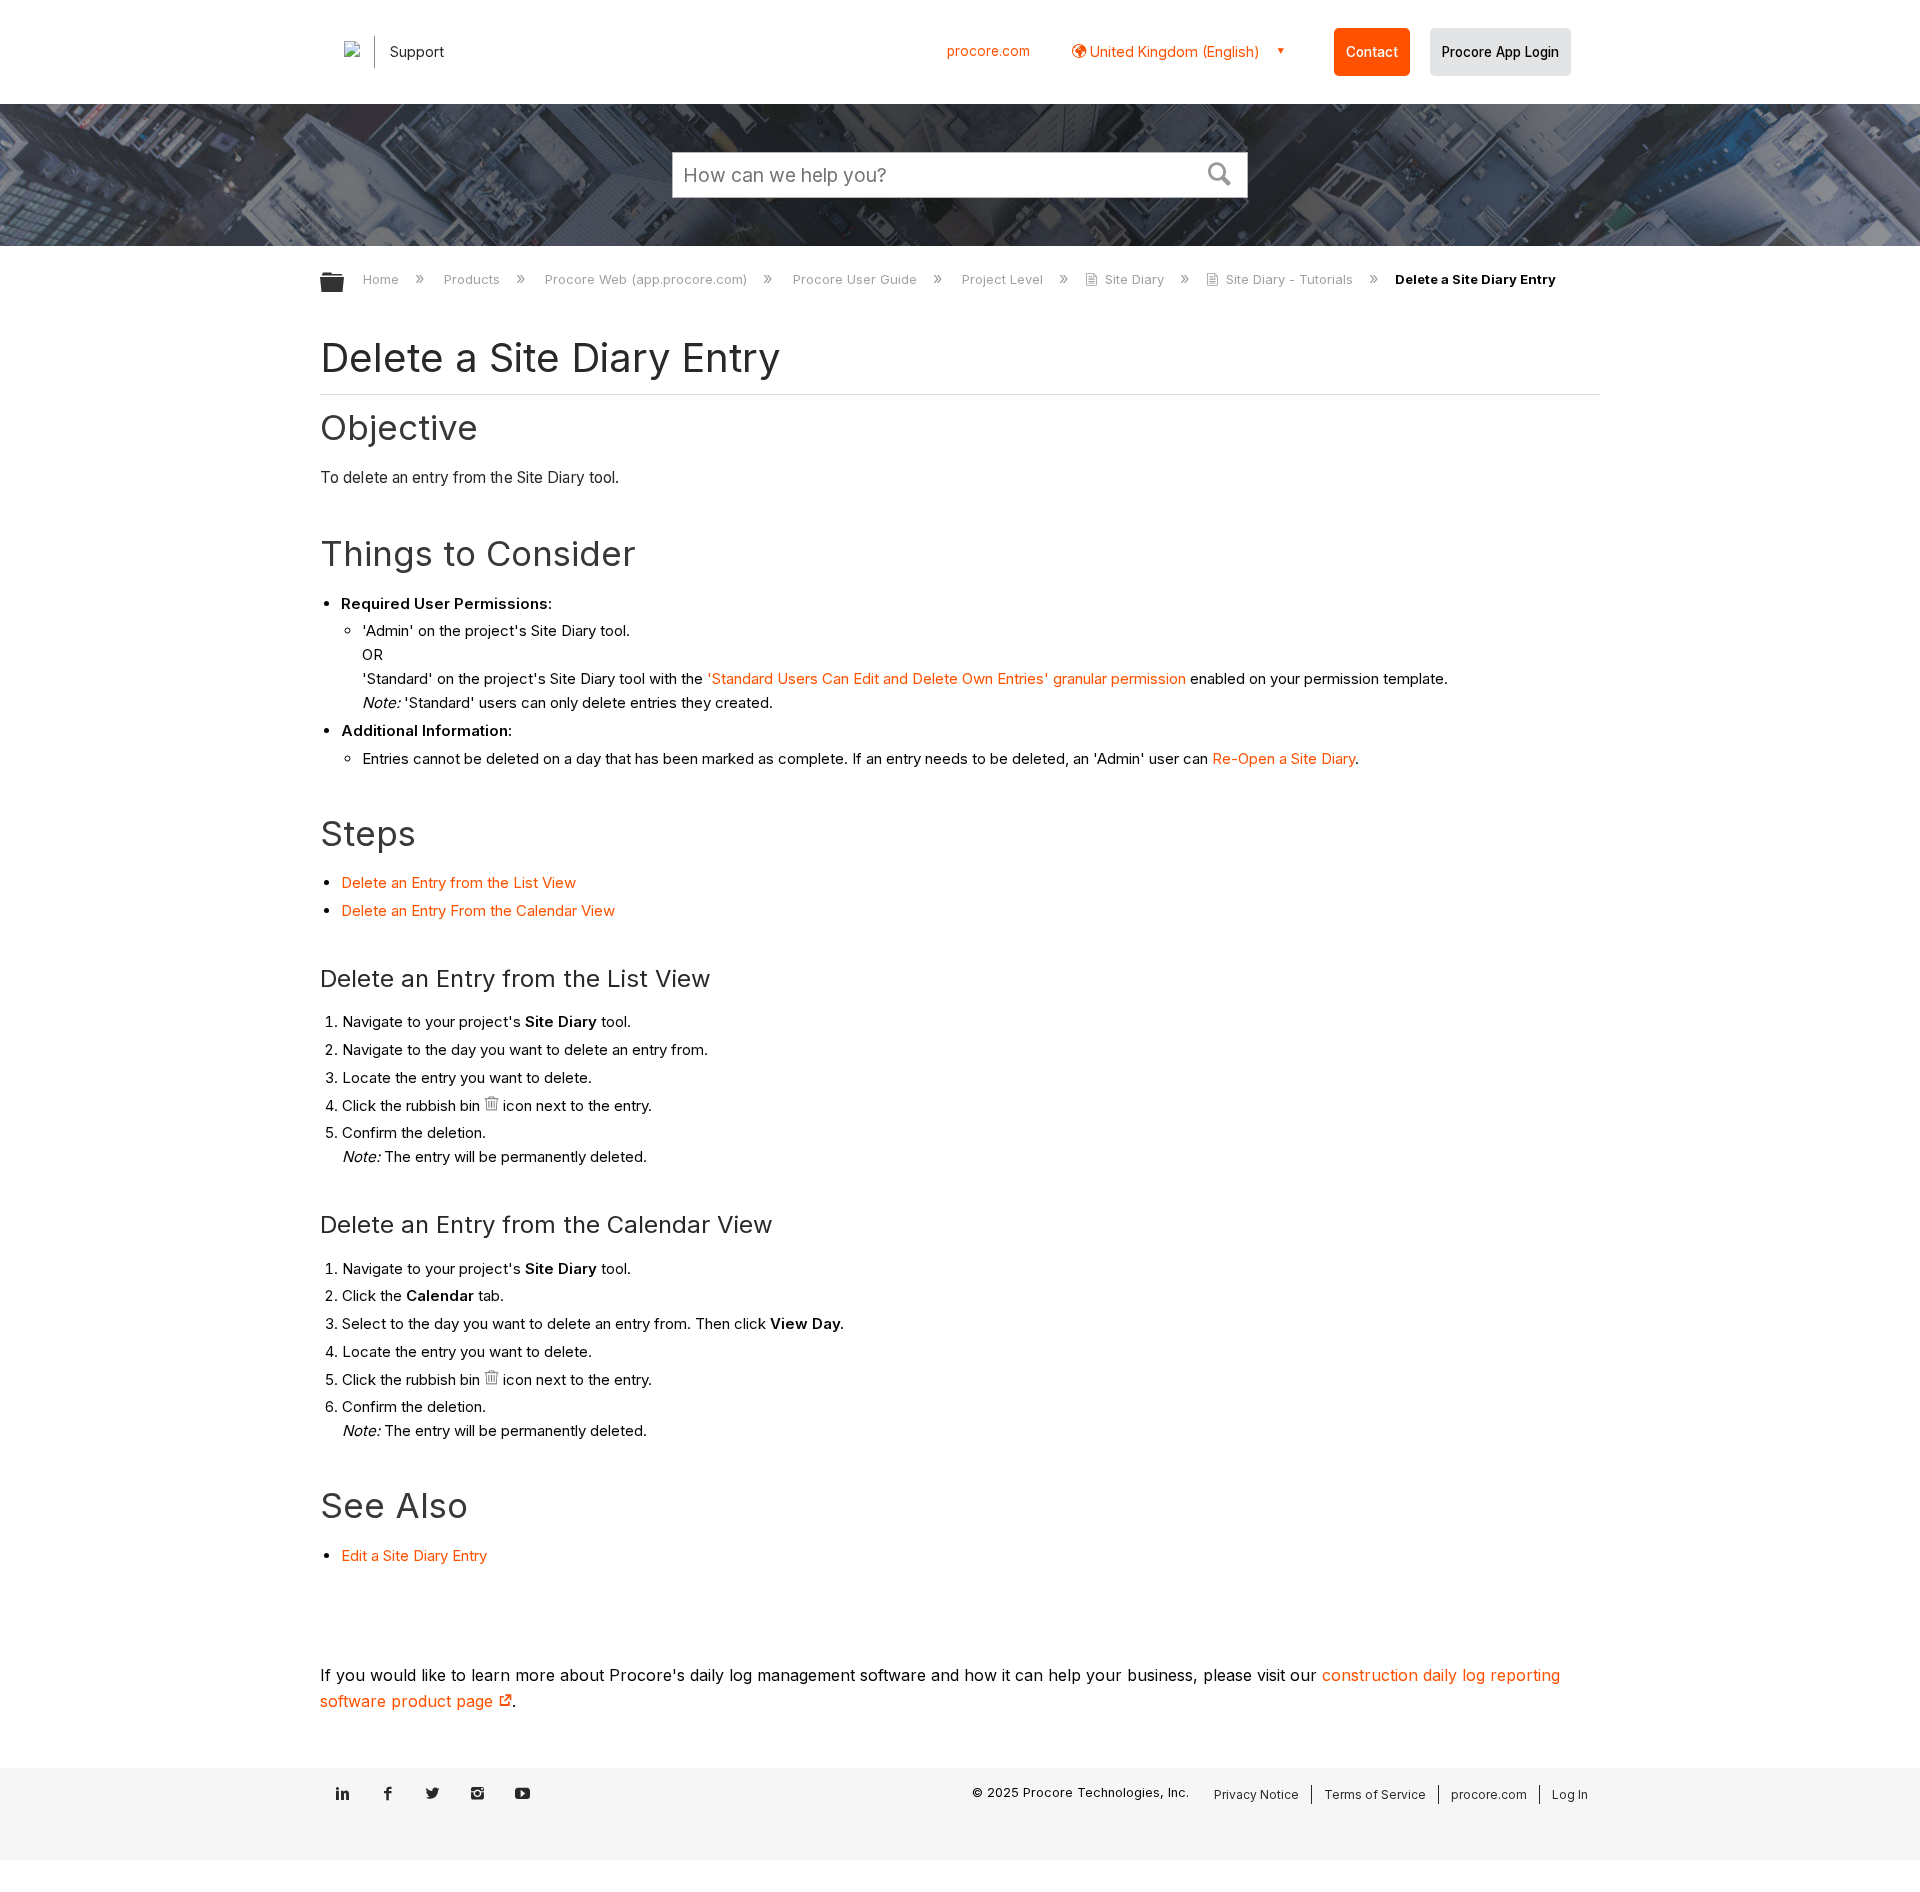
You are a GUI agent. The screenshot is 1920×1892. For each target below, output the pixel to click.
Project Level (1004, 279)
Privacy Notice (1256, 1794)
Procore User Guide (856, 279)
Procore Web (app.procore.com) (648, 279)
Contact (1372, 52)
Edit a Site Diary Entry (414, 1555)
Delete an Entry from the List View (458, 882)
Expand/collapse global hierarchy (345, 283)
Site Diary (1134, 279)
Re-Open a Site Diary (1283, 758)
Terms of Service (1375, 1794)
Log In (1570, 1794)
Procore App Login (1500, 52)
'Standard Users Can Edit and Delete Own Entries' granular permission (946, 678)
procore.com (988, 51)
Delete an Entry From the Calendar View (478, 910)
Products (474, 279)
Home (383, 279)
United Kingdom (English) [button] (1173, 51)
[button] (1220, 172)
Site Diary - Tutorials (1289, 279)
